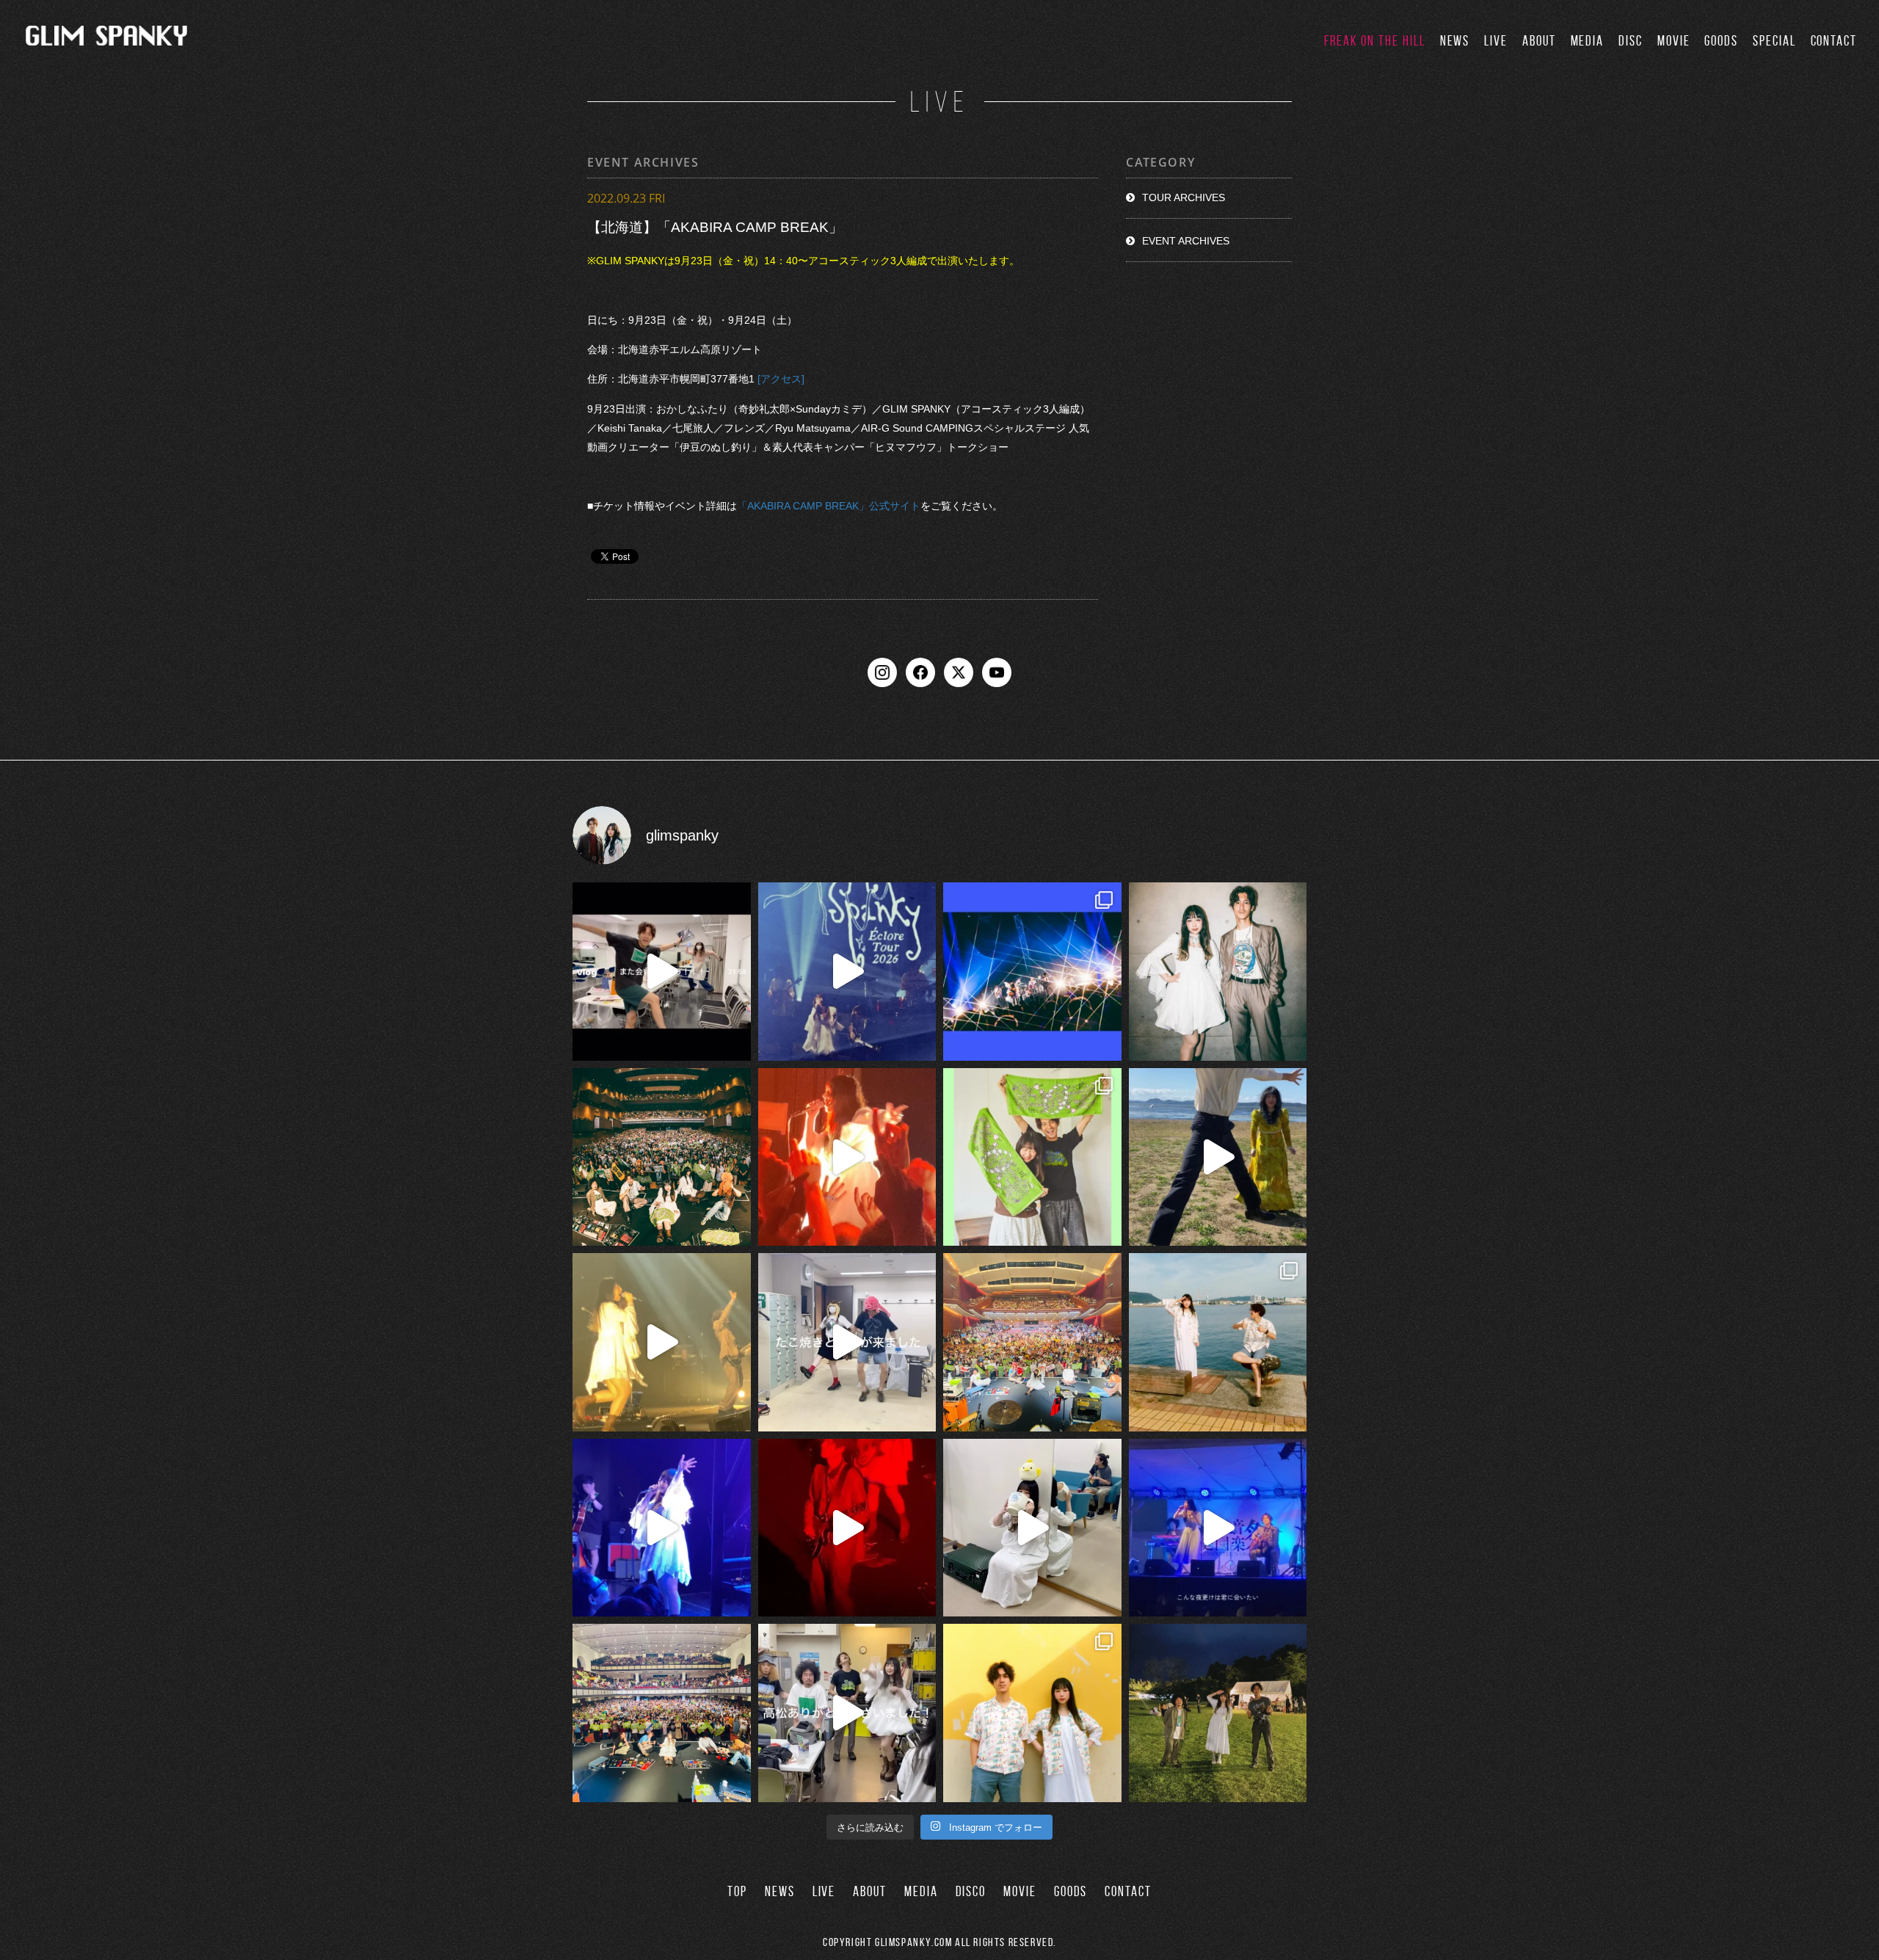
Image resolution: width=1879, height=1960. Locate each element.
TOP (737, 1891)
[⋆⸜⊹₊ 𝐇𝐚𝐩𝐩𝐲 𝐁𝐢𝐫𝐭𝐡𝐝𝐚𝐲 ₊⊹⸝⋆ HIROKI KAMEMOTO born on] (1218, 1157)
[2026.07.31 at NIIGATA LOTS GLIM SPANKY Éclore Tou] (847, 1157)
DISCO (971, 1891)
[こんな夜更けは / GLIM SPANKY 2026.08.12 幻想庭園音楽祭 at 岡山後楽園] (1218, 1528)
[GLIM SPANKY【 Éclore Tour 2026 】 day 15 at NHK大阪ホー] (1032, 1342)
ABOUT (1539, 41)
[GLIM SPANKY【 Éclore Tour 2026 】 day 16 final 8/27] (1032, 1157)
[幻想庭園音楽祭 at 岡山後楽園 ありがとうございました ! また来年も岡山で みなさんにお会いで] (1218, 1713)
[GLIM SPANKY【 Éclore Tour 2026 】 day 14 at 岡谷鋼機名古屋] (662, 1713)
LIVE (1496, 41)
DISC (1631, 41)
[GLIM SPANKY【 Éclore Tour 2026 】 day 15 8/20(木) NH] (1218, 1342)
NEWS (1455, 41)
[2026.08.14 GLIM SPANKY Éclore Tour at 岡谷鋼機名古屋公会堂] (1032, 1528)
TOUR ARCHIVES (1184, 197)
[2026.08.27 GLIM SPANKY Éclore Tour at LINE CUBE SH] (662, 972)
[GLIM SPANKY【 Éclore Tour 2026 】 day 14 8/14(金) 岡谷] (1032, 1713)
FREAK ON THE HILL (1375, 41)
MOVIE (1674, 41)
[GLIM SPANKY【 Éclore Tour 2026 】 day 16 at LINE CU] (662, 1157)
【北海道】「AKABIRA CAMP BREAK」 (715, 227)
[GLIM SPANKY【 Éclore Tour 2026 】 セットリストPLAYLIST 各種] (1218, 972)
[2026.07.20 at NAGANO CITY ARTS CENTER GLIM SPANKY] (662, 1342)
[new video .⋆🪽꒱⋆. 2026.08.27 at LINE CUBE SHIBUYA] (847, 972)
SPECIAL (1774, 41)
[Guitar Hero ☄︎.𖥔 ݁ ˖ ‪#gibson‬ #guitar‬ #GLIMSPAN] (847, 1528)
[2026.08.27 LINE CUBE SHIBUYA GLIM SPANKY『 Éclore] (1032, 972)
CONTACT (1834, 41)
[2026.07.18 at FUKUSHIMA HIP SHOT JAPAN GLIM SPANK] (662, 1528)
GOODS (1721, 41)
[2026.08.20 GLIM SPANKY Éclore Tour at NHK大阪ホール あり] (847, 1342)
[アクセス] (782, 380)
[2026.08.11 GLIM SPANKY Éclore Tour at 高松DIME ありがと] (847, 1713)
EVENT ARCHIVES (1186, 241)
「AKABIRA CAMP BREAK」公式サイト (829, 507)
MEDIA (1588, 41)
